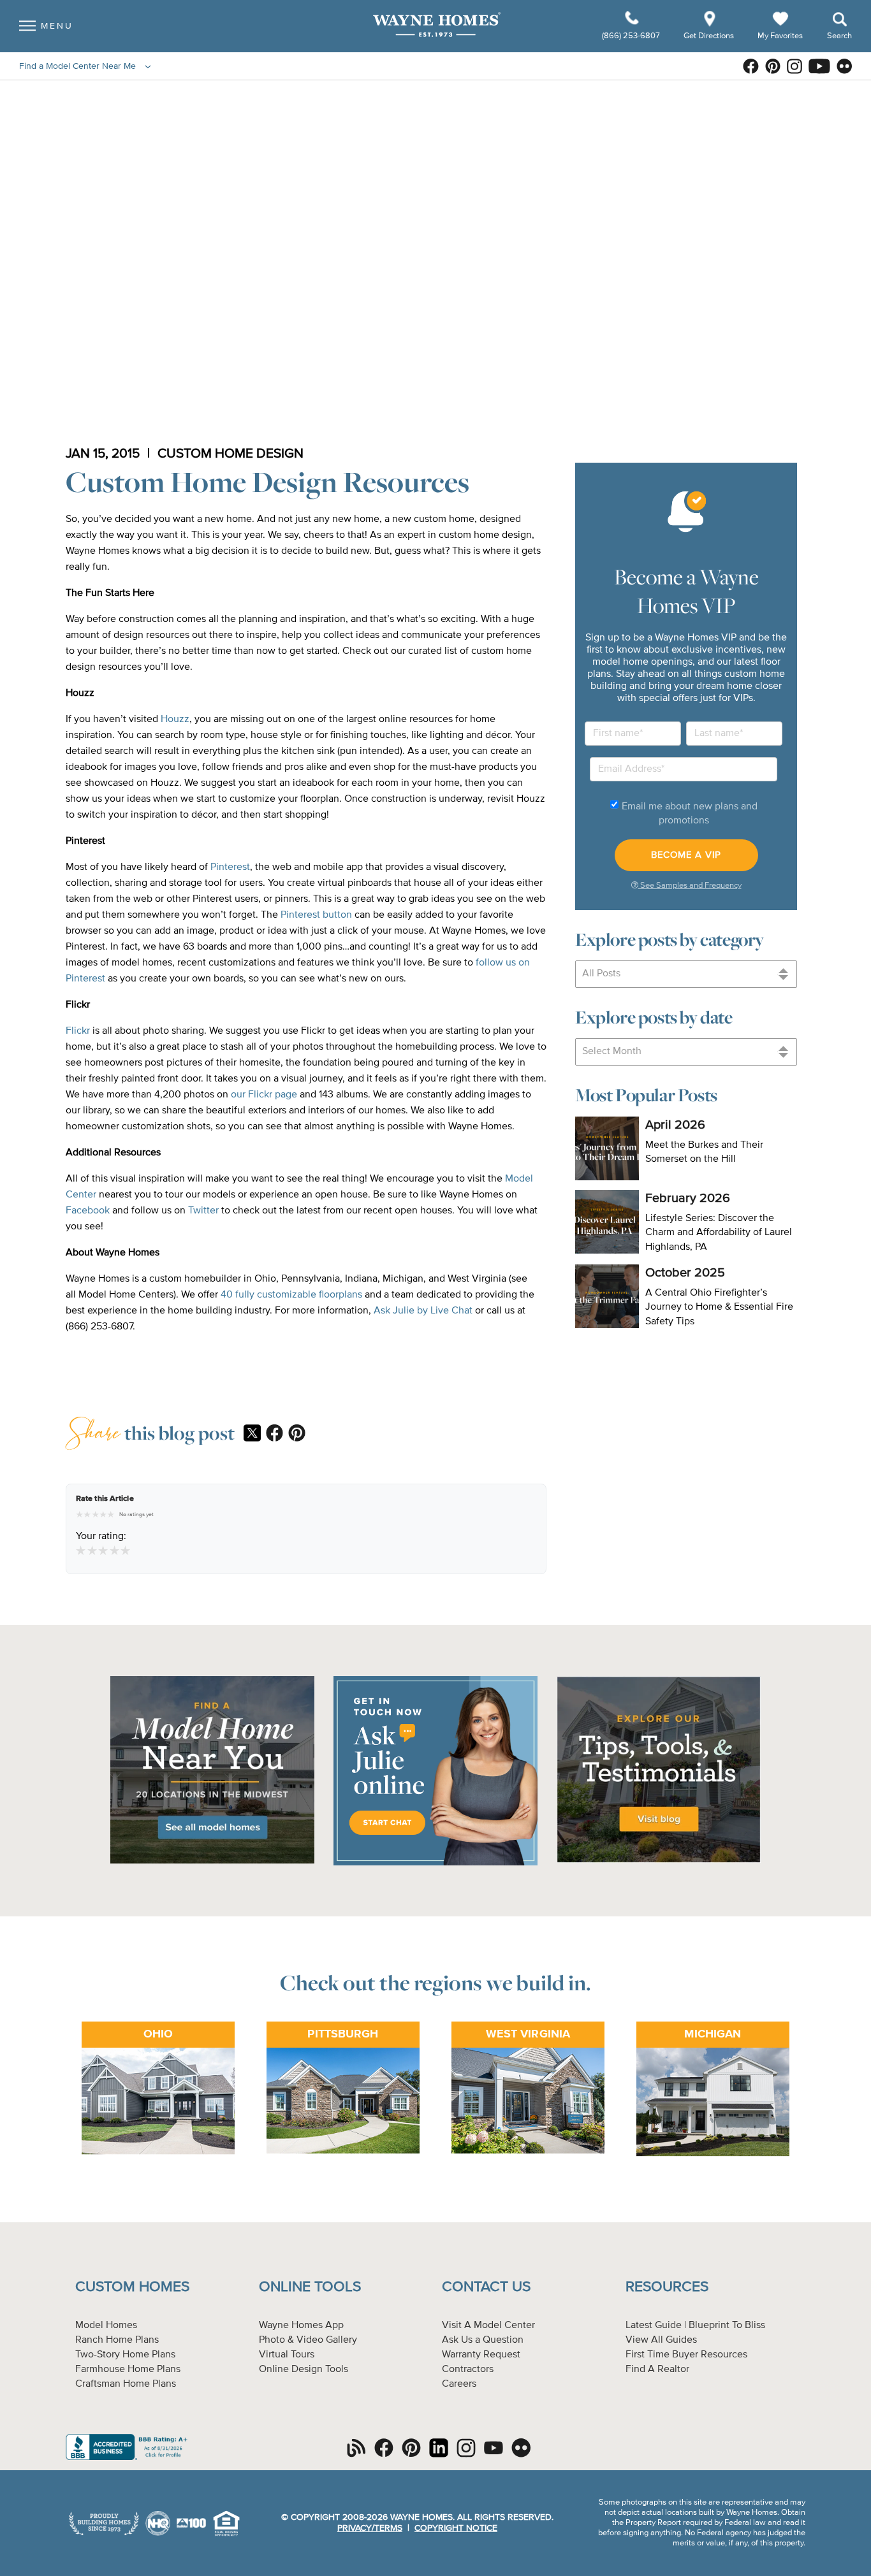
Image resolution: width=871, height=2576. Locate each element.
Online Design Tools (304, 2370)
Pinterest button (316, 915)
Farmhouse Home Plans (128, 2370)
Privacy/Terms (370, 2528)
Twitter (203, 1211)
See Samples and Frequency (690, 886)
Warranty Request (481, 2355)
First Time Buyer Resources (686, 2355)
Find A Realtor (657, 2370)
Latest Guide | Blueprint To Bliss (695, 2326)
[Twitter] (252, 1435)
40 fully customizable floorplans (291, 1295)
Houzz (175, 720)
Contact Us (486, 2287)
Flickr (78, 1031)
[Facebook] (274, 1434)
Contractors (468, 2370)
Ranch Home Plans (117, 2340)
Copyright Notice (456, 2528)
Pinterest (230, 867)
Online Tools (310, 2287)
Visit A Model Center (488, 2326)
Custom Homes (132, 2287)
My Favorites (780, 35)
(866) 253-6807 (632, 36)
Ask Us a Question (483, 2340)
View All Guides (661, 2340)
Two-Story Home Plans (125, 2355)
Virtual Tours (287, 2355)
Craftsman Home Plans (126, 2384)
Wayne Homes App (301, 2326)
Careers (459, 2384)
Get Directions (710, 36)
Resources (667, 2287)
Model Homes (106, 2326)
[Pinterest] (297, 1434)
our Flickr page (264, 1095)
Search (839, 36)
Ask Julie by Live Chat (424, 1311)
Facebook (88, 1211)
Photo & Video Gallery (308, 2340)
